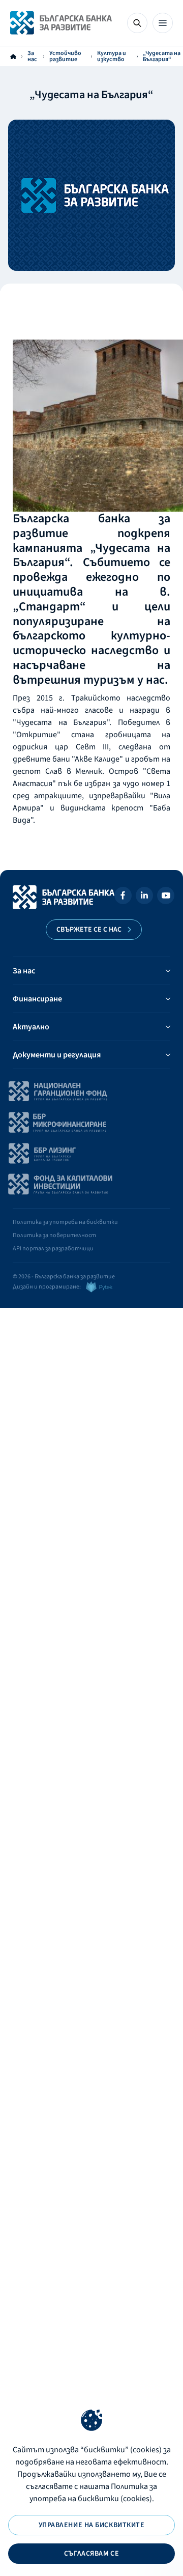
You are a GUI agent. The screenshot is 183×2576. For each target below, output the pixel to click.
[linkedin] (144, 897)
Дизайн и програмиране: (47, 1287)
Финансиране (37, 999)
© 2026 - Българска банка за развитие (64, 1277)
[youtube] (166, 897)
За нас (32, 57)
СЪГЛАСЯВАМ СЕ (91, 2554)
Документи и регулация (57, 1055)
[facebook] (123, 897)
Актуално (31, 1027)
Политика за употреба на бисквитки (65, 1222)
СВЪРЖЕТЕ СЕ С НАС (89, 930)
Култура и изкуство (112, 57)
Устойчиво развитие (65, 57)
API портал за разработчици (53, 1249)
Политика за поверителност (54, 1235)
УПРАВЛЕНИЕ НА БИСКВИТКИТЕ (92, 2525)
